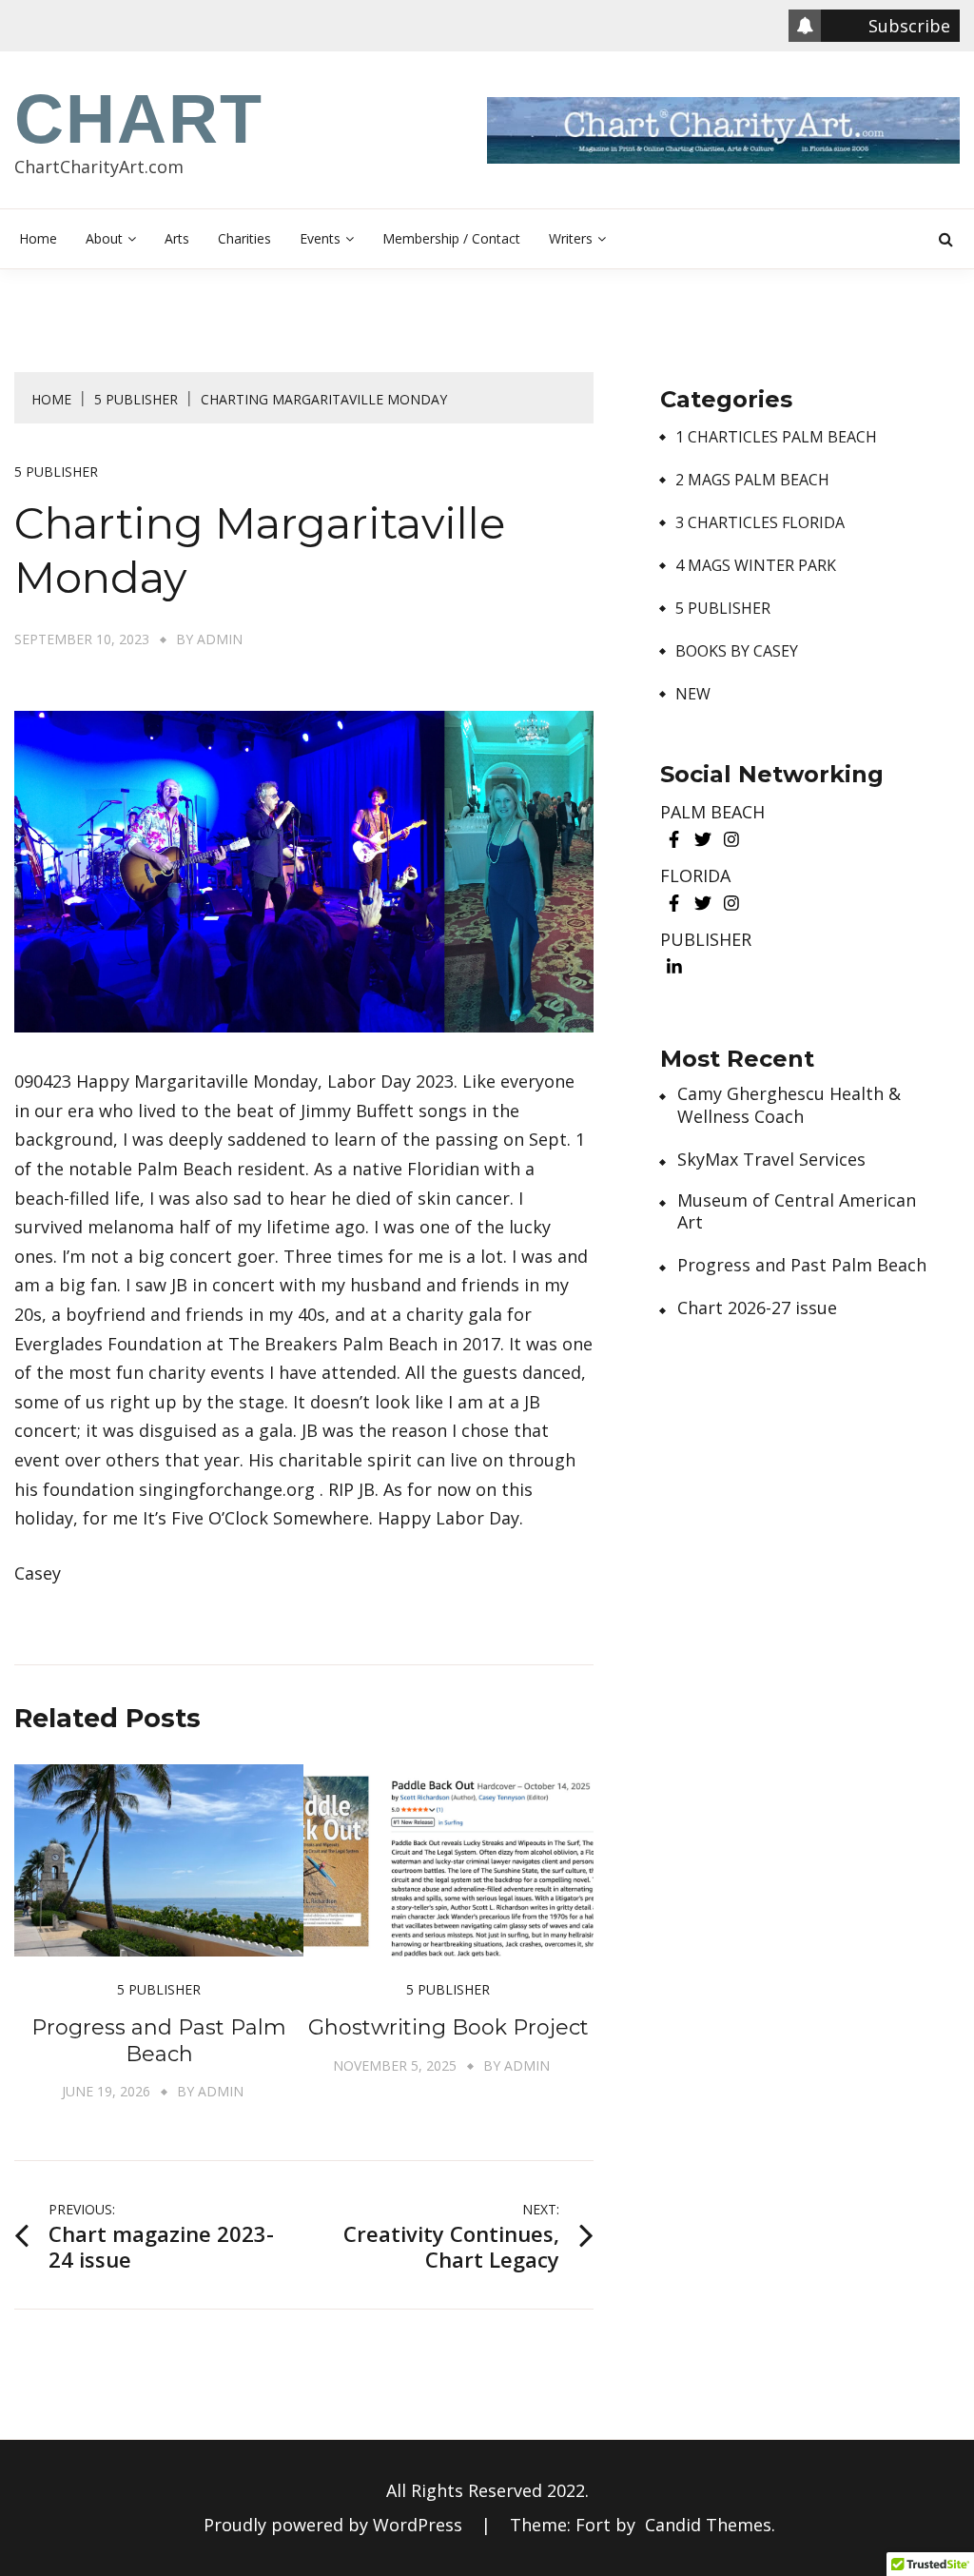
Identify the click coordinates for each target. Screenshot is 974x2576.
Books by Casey (737, 651)
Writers (571, 238)
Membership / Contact (451, 238)
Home (38, 238)
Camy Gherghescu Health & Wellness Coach (789, 1105)
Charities (244, 238)
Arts (177, 238)
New (693, 694)
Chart (139, 119)
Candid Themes (708, 2525)
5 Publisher (56, 472)
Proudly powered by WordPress (335, 2525)
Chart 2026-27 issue (757, 1308)
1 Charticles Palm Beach (776, 437)
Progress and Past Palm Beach (159, 2041)
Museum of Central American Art (797, 1211)
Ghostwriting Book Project (448, 2027)
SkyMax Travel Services (771, 1160)
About (104, 238)
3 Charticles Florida (760, 523)
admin (220, 639)
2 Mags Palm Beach (752, 480)
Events (320, 238)
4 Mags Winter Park (756, 566)
